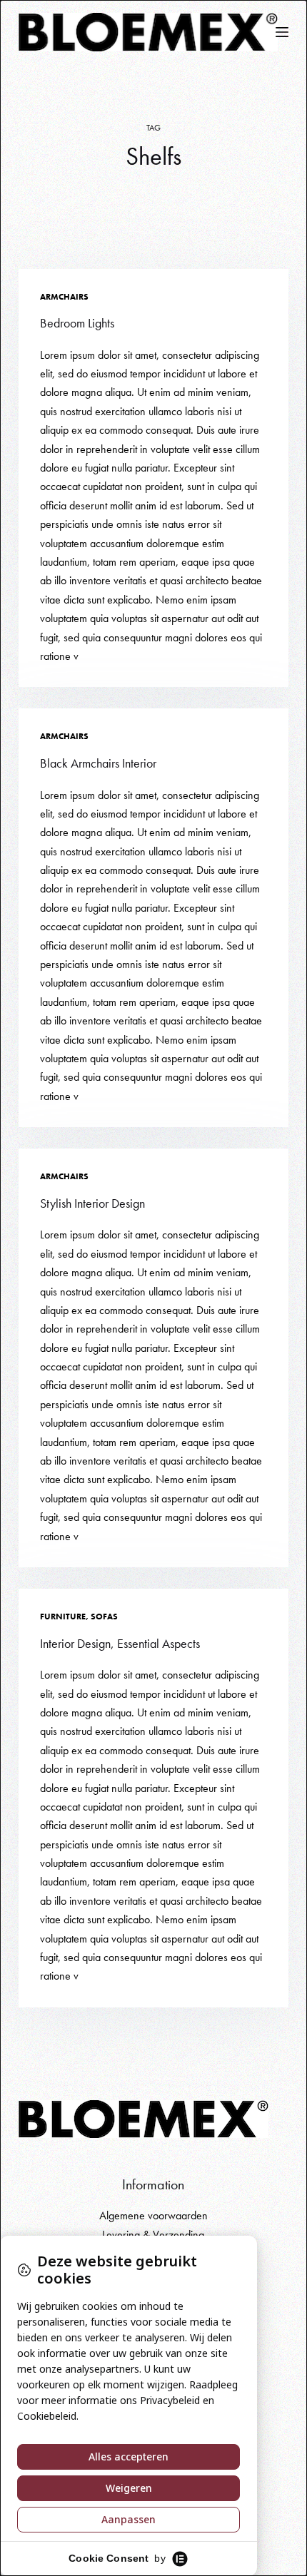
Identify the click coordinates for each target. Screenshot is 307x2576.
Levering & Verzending (153, 2235)
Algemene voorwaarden (153, 2215)
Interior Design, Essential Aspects (120, 1643)
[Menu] (282, 32)
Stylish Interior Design (92, 1203)
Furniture (63, 1617)
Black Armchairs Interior (98, 763)
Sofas (104, 1617)
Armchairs (64, 297)
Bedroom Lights (77, 323)
